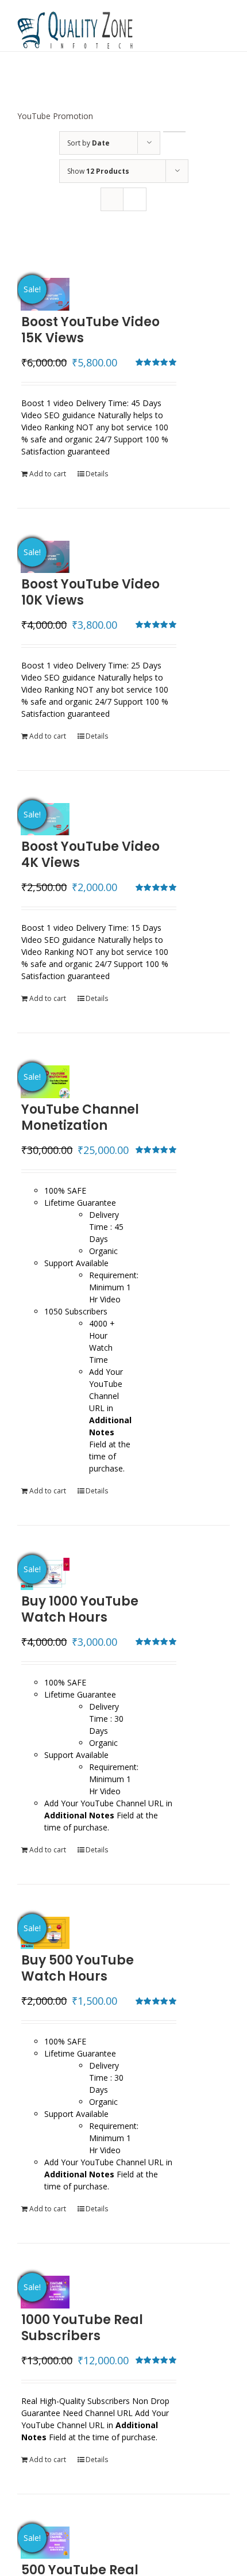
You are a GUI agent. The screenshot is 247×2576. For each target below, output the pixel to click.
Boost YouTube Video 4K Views (90, 855)
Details (97, 474)
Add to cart (48, 474)
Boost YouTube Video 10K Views (90, 592)
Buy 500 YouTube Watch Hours (78, 1968)
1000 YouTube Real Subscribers (82, 2328)
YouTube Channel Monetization (80, 1117)
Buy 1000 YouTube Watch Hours (80, 1609)
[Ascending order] (174, 132)
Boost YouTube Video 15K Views (90, 330)
